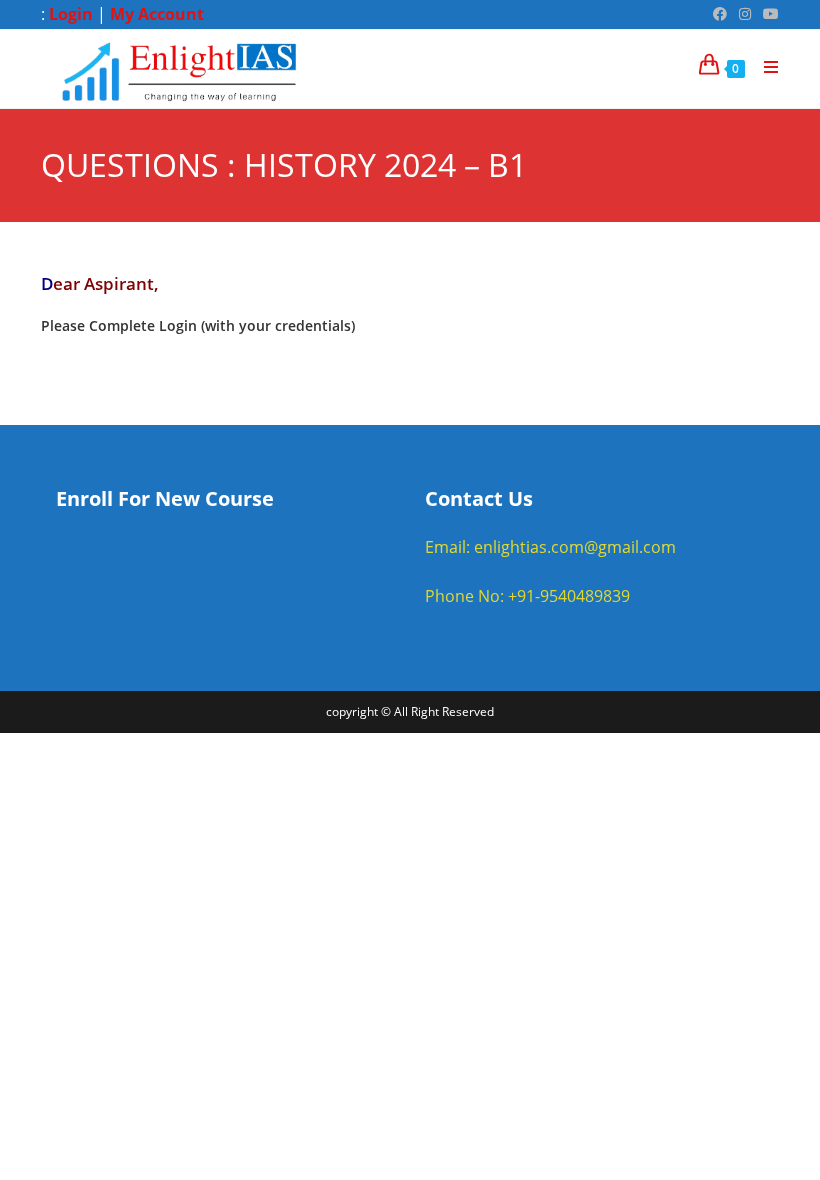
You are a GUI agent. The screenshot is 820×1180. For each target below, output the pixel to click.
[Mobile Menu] (764, 67)
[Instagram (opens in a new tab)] (745, 14)
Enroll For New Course (165, 498)
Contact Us (479, 498)
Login (71, 14)
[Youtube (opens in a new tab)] (768, 14)
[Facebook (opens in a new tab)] (720, 14)
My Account (157, 14)
